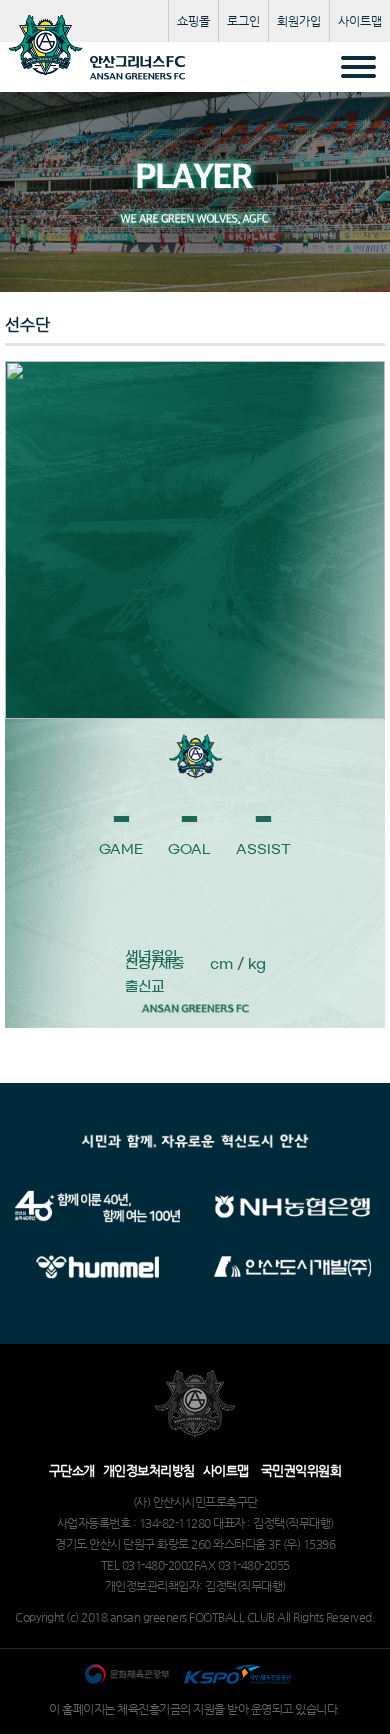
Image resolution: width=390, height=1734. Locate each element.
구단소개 (72, 1470)
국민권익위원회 (301, 1470)
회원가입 (299, 21)
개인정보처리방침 (149, 1470)
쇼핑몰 (193, 21)
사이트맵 (360, 21)
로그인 (243, 21)
